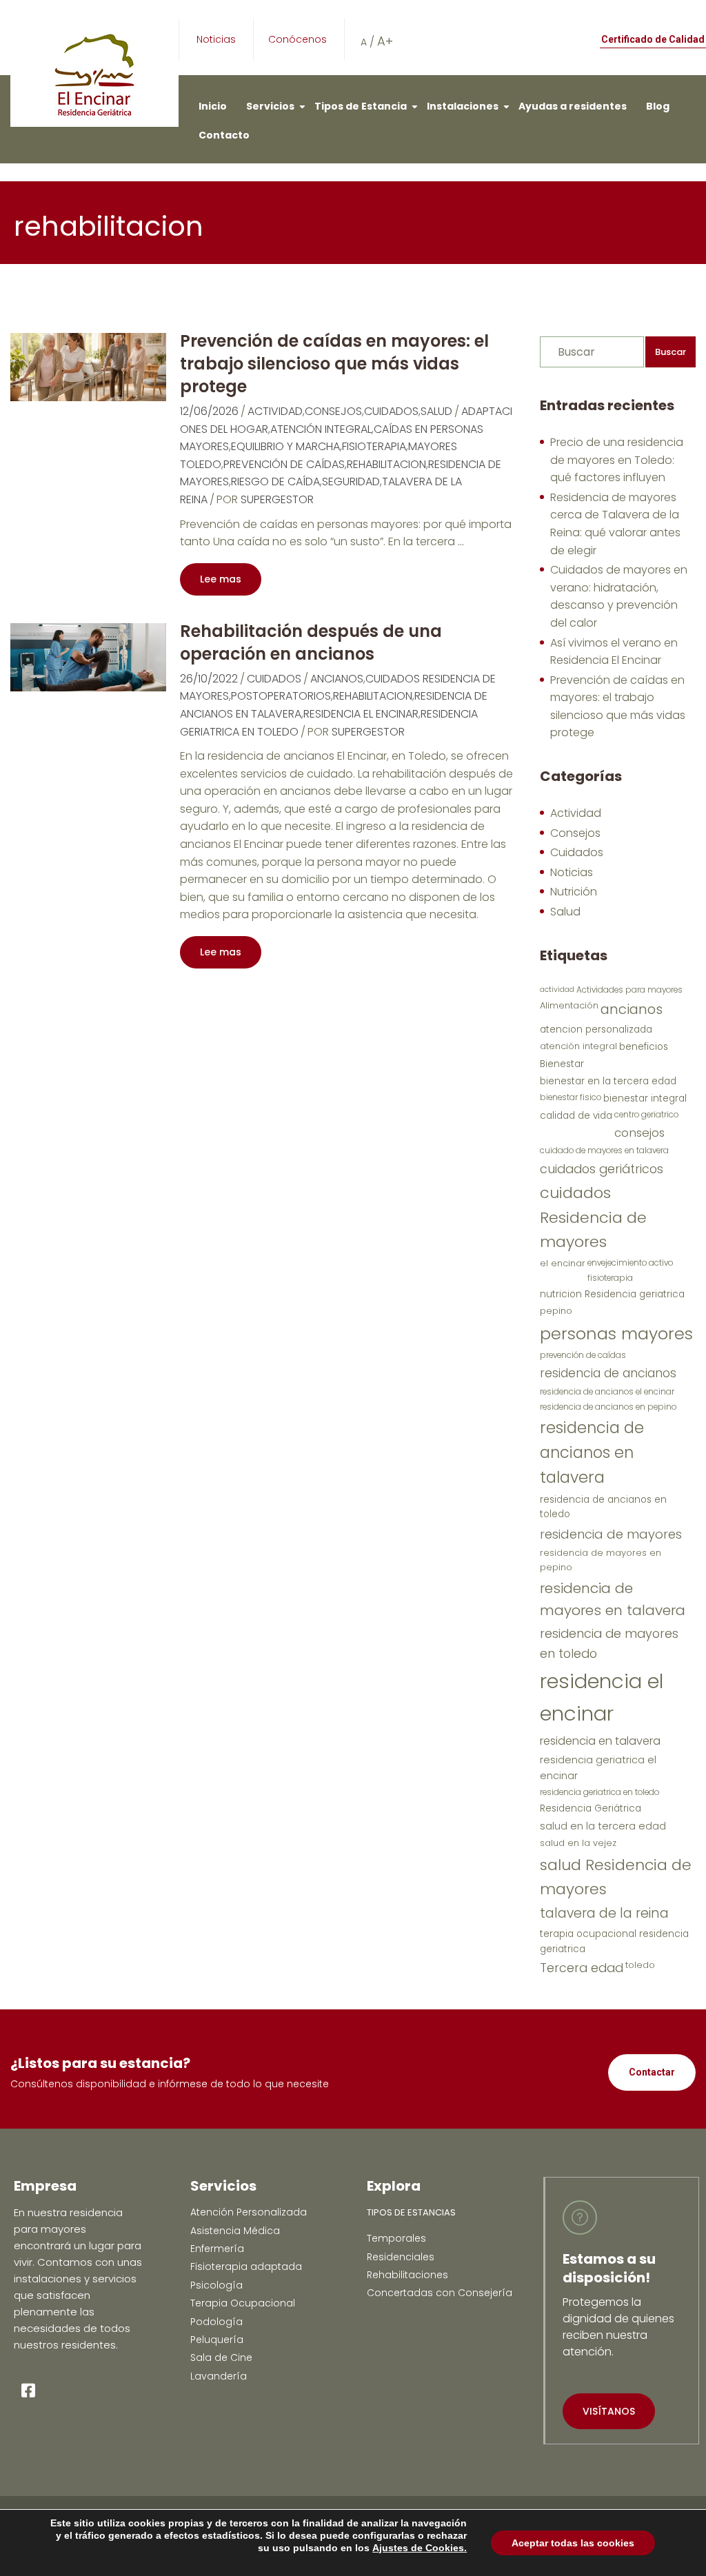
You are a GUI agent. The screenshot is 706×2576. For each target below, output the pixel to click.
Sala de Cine (221, 2357)
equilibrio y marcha (285, 446)
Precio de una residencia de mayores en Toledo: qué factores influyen (617, 460)
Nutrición (574, 892)
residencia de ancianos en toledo (603, 1507)
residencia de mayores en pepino (601, 1560)
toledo (640, 1965)
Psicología (216, 2285)
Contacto (224, 135)
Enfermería (217, 2249)
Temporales (396, 2238)
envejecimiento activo (630, 1263)
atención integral (321, 429)
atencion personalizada (596, 1030)
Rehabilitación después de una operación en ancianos (311, 642)
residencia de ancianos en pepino (608, 1407)
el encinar (563, 1263)
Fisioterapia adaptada (246, 2266)
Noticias (216, 39)
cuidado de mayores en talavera (604, 1150)
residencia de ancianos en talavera (592, 1452)
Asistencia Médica (235, 2231)
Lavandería (219, 2376)
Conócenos (297, 39)
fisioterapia (374, 446)
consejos (639, 1133)
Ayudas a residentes (573, 106)
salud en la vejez (578, 1843)
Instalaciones (463, 106)
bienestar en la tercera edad (608, 1081)
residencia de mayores (611, 1534)
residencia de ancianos (608, 1373)
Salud (436, 411)
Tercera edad (582, 1968)
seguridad (351, 481)
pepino (556, 1311)
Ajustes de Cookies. (420, 2548)
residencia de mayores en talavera (613, 1599)
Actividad (275, 411)
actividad (557, 990)
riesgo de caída (275, 481)
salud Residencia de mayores (616, 1877)
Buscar (670, 352)
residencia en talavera (600, 1741)
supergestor (277, 499)
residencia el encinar (361, 714)
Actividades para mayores (629, 990)
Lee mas (221, 579)
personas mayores (616, 1333)
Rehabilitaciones (407, 2275)
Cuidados (391, 411)
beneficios (644, 1047)
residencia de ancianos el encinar (607, 1392)
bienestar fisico (571, 1097)
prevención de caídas (284, 464)
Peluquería (217, 2340)
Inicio (213, 106)
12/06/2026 (209, 411)
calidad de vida (576, 1116)
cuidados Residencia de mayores (593, 1217)
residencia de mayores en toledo (609, 1643)
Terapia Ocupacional (243, 2303)
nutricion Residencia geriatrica (612, 1294)
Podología (216, 2322)
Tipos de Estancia (361, 106)
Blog (658, 106)
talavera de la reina (604, 1913)
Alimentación (569, 1005)
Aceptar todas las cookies (573, 2543)
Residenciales (401, 2257)
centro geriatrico (646, 1115)
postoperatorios (281, 696)
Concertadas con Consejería (440, 2293)
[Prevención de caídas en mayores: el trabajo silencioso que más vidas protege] (88, 366)
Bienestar (562, 1064)
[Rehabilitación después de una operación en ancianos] (88, 657)
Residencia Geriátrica (591, 1808)
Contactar (652, 2072)
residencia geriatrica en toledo (599, 1792)
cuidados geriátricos (602, 1169)
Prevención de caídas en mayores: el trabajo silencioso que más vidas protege (334, 364)
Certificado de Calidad (653, 39)
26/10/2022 (209, 679)
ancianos (337, 679)
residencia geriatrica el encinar (598, 1768)
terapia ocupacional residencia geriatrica (614, 1941)
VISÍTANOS (609, 2411)
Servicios (270, 106)
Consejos (333, 411)
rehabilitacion (386, 464)
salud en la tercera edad (603, 1826)
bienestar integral (645, 1098)
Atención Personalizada (249, 2212)
